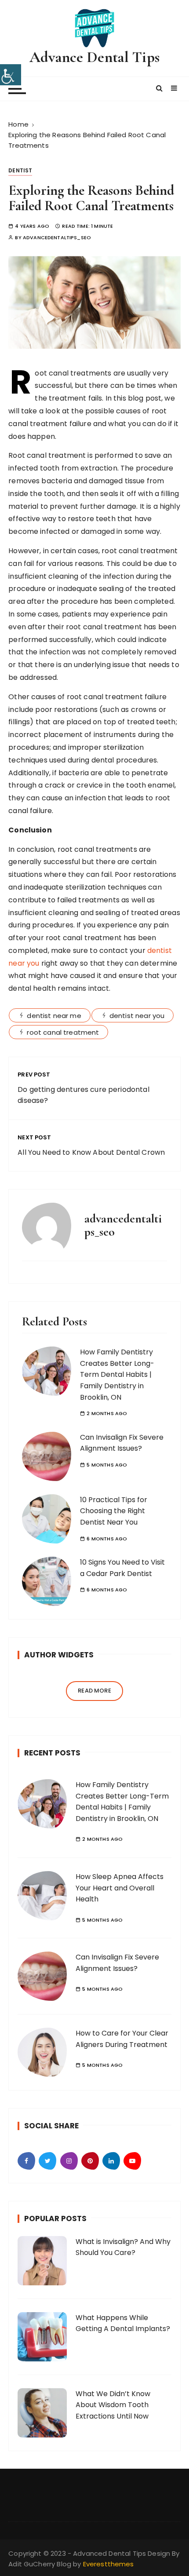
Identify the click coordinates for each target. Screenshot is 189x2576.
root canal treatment (63, 1032)
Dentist (20, 170)
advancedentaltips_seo (57, 238)
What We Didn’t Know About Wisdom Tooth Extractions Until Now (113, 2405)
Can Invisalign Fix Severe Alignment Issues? (122, 1443)
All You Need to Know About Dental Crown (91, 1152)
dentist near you (137, 1016)
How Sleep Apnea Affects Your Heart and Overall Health (120, 1888)
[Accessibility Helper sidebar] (11, 75)
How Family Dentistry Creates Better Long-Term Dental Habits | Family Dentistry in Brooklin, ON (117, 1374)
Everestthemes (109, 2564)
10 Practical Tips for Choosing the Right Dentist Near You (114, 1511)
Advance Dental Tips (94, 57)
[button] (160, 88)
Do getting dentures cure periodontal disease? (83, 1095)
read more (94, 1691)
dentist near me (54, 1016)
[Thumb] (42, 1804)
